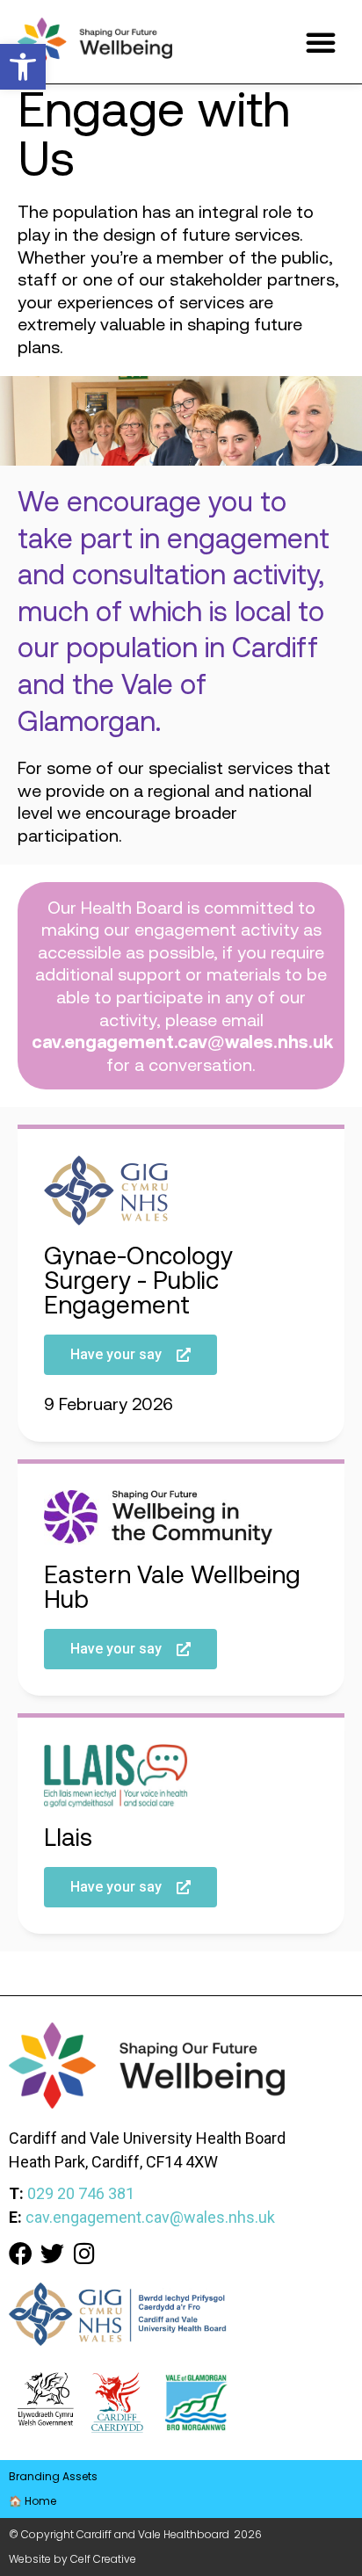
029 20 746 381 (81, 2193)
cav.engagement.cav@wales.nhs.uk (182, 1042)
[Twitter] (52, 2253)
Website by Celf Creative (72, 2559)
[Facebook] (21, 2253)
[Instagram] (84, 2253)
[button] (23, 67)
